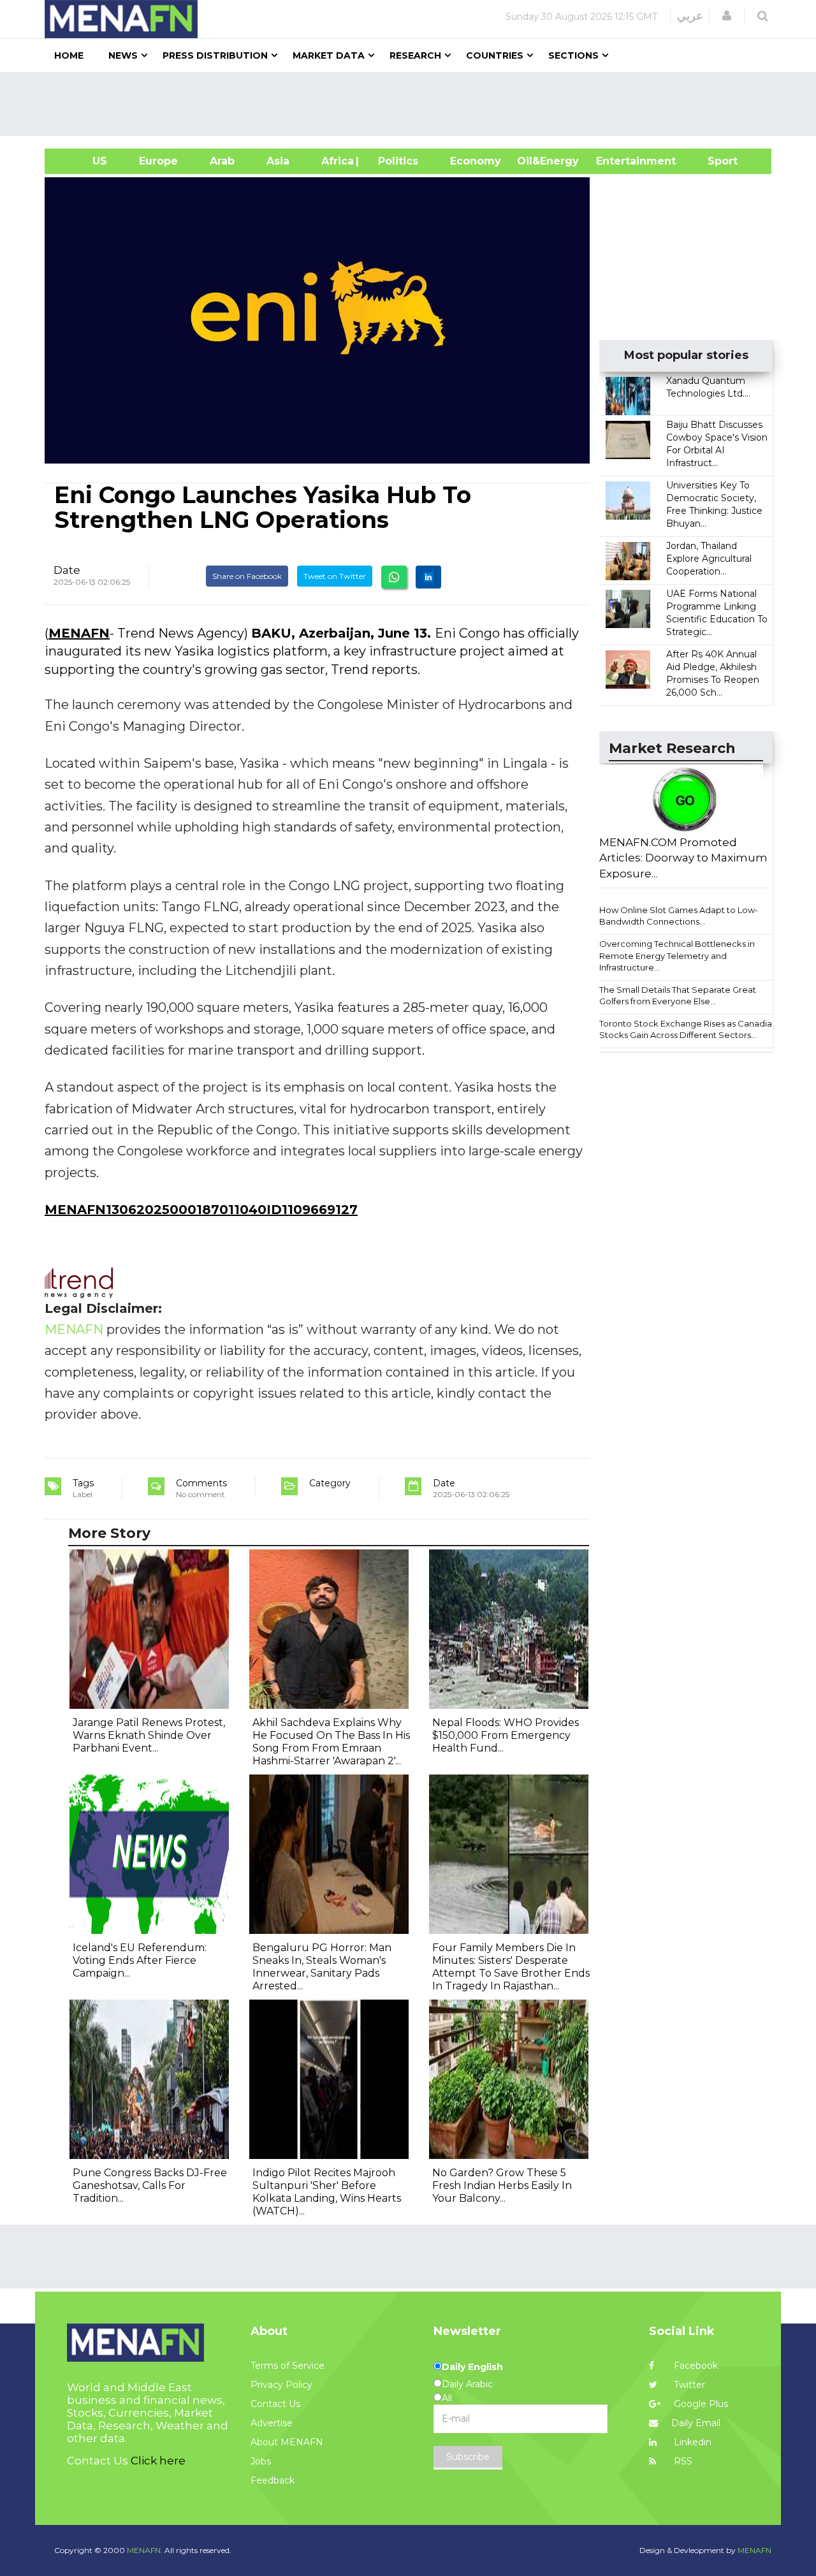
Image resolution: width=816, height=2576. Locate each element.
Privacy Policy (281, 2385)
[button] (727, 16)
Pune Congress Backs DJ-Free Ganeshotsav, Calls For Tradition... (150, 2185)
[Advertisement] (413, 104)
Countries (495, 55)
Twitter (688, 2385)
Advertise (272, 2423)
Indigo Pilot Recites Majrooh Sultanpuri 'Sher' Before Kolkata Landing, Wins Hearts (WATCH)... (327, 2192)
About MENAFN (287, 2442)
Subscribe (468, 2457)
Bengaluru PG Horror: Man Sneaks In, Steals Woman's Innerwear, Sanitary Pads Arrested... (322, 1967)
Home (69, 55)
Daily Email (696, 2423)
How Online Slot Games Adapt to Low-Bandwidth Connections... (679, 916)
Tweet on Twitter (335, 576)
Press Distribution (215, 55)
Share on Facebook (247, 576)
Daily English (472, 2367)
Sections (573, 55)
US (84, 161)
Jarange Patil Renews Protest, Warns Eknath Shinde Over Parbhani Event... (149, 1735)
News (123, 55)
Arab (222, 161)
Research (415, 55)
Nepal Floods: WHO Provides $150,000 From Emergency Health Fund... (506, 1735)
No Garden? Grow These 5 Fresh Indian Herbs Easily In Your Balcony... (502, 2185)
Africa (336, 161)
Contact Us (275, 2404)
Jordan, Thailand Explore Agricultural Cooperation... (709, 559)
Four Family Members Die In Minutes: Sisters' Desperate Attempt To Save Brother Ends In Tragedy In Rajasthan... (511, 1967)
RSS (682, 2461)
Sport (715, 161)
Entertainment (617, 161)
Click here (158, 2461)
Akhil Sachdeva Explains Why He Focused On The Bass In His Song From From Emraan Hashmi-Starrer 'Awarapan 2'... (331, 1742)
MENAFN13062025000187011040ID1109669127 (201, 1210)
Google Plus (700, 2404)
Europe (158, 161)
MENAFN (79, 633)
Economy (476, 161)
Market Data (329, 55)
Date (67, 570)
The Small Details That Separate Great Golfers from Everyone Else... (678, 996)
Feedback (273, 2480)
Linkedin (691, 2442)
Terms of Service (288, 2366)
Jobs (261, 2461)
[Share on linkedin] (428, 577)
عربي (690, 16)
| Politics (395, 161)
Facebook (695, 2366)
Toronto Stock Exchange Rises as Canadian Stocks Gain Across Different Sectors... (688, 1029)
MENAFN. (145, 2550)
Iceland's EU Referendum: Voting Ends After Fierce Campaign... (140, 1960)
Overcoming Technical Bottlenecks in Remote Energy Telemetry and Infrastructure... (677, 955)
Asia (278, 161)
